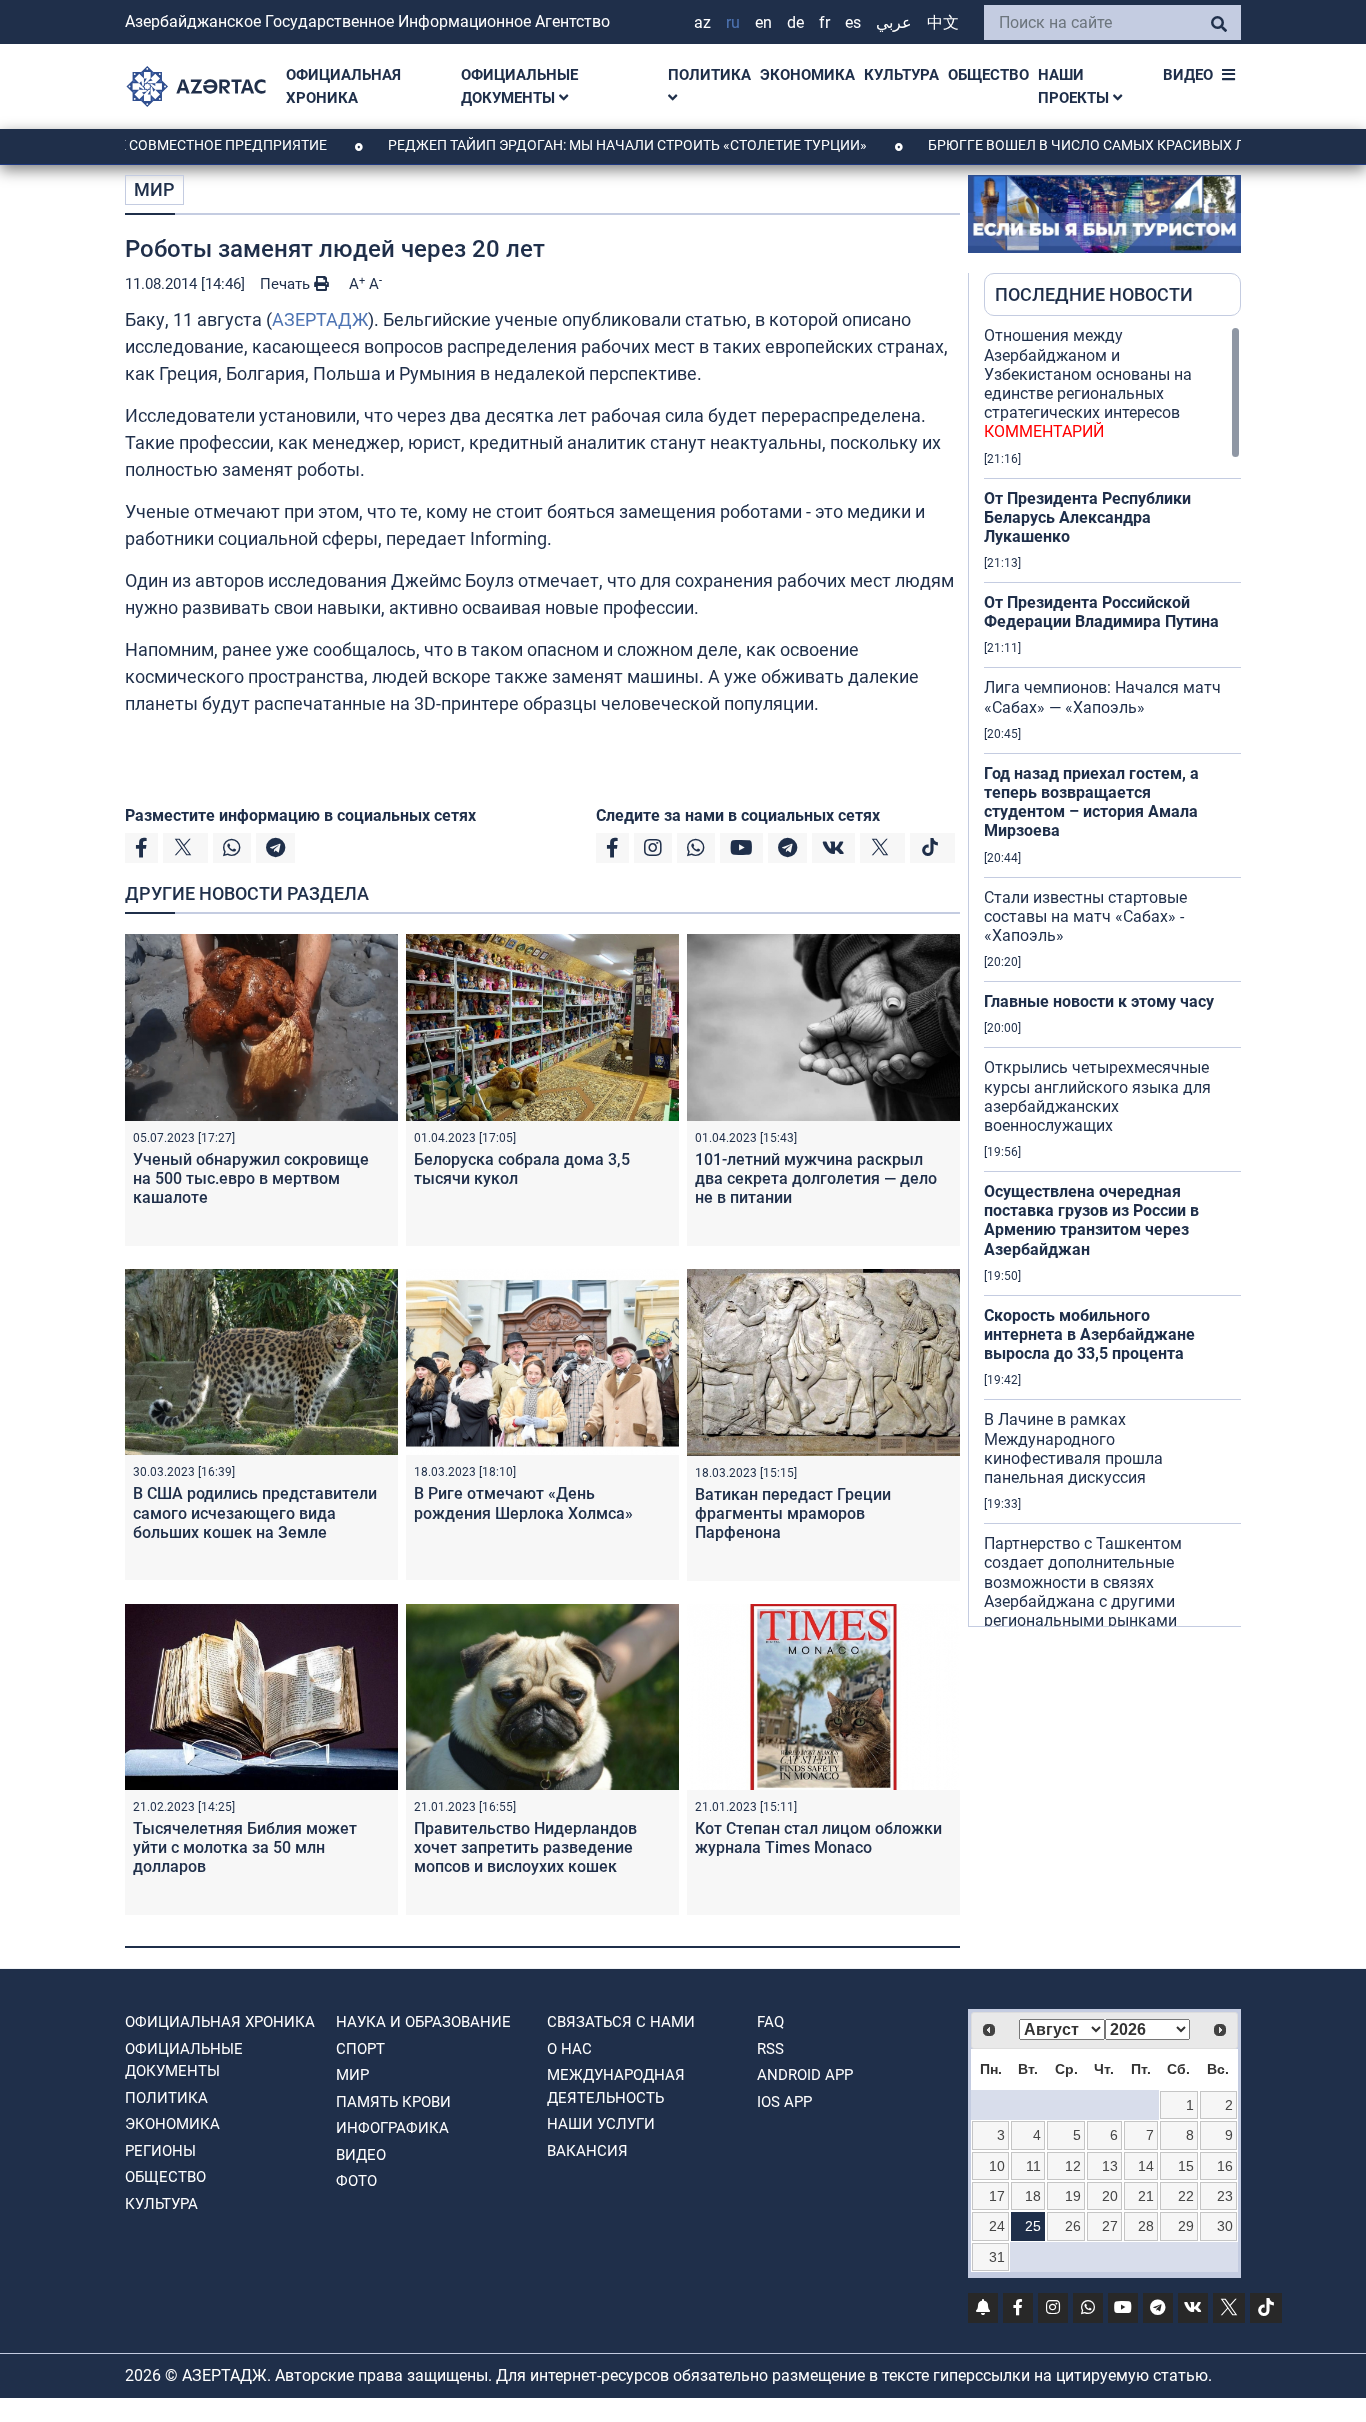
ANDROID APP (805, 2075)
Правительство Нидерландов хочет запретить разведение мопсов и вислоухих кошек (525, 1847)
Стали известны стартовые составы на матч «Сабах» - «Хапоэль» (1085, 916)
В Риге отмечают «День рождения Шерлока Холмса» (523, 1503)
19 (1073, 2196)
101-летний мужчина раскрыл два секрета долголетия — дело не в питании (816, 1178)
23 (1225, 2196)
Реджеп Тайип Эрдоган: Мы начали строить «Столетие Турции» (563, 145)
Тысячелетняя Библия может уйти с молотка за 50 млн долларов (245, 1847)
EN (763, 22)
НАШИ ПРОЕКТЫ (1075, 86)
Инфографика (392, 2128)
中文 (943, 22)
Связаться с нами (621, 2022)
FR (824, 22)
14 (1146, 2166)
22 (1186, 2196)
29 (1186, 2226)
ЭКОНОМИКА (807, 75)
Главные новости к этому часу (1099, 1001)
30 (1225, 2226)
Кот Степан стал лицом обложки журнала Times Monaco (818, 1838)
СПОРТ (360, 2049)
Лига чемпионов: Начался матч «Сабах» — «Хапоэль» (1102, 697)
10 (997, 2166)
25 (1033, 2226)
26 (1073, 2226)
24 (997, 2226)
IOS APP (784, 2102)
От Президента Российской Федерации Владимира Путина (1101, 612)
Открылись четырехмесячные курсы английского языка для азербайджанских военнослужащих (1097, 1096)
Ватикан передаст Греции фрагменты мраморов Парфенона (793, 1513)
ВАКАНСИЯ (587, 2151)
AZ (702, 22)
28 (1146, 2226)
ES (853, 22)
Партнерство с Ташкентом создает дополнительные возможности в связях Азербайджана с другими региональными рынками (1083, 1591)
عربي (894, 22)
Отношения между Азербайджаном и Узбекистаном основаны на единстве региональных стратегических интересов (1088, 383)
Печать (287, 284)
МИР (154, 189)
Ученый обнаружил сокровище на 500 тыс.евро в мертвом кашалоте (251, 1178)
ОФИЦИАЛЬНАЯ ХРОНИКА (343, 86)
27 (1110, 2226)
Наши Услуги (601, 2124)
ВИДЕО (1188, 75)
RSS (770, 2049)
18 (1033, 2196)
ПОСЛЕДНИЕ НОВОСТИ (1094, 294)
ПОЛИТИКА (709, 75)
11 (1033, 2166)
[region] (1112, 976)
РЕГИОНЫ (160, 2151)
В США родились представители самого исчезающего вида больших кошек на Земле (255, 1512)
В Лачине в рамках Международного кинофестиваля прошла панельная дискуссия (1073, 1448)
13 (1110, 2166)
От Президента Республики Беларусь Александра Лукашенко (1087, 517)
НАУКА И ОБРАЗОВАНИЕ (423, 2022)
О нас (569, 2049)
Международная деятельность (616, 2086)
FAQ (770, 2022)
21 (1146, 2196)
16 (1225, 2166)
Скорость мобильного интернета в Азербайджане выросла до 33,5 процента (1089, 1334)
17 (997, 2196)
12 (1073, 2166)
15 (1186, 2166)
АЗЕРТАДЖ (320, 319)
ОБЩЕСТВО (988, 75)
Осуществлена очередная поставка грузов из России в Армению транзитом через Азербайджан (1091, 1220)
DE (795, 22)
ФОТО (356, 2181)
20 (1110, 2196)
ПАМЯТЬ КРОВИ (393, 2102)
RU (733, 22)
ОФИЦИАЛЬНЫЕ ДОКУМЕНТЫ (519, 86)
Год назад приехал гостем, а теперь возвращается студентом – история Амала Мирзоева (1091, 802)
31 (997, 2257)
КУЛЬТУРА (901, 75)
